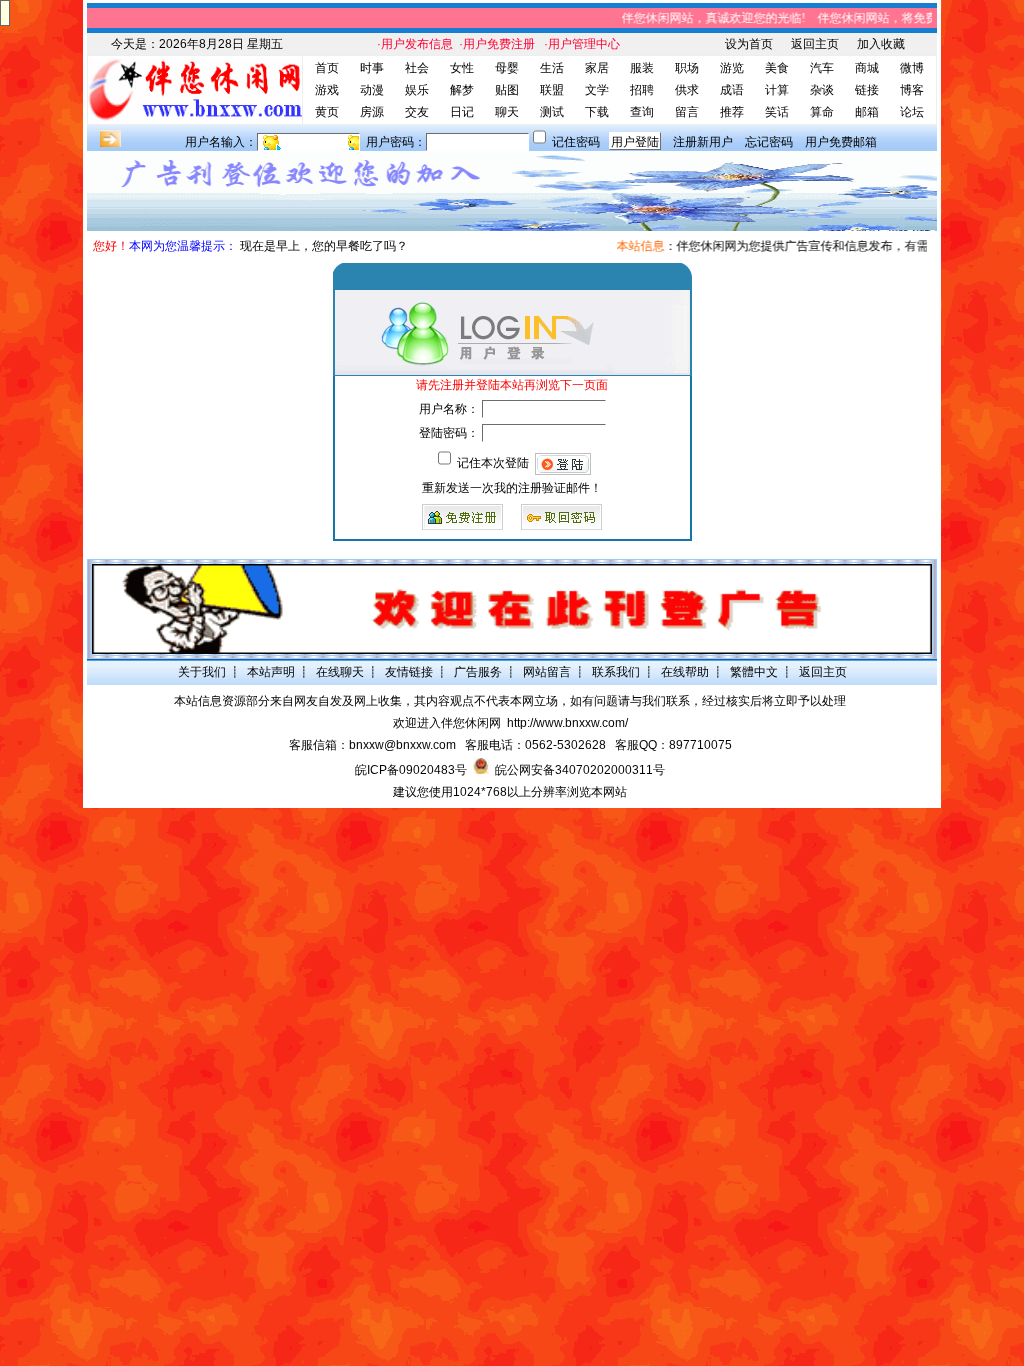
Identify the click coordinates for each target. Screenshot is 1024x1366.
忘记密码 (769, 142)
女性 (462, 68)
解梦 (462, 90)
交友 (417, 112)
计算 (777, 90)
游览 (732, 68)
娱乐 (417, 90)
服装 (642, 68)
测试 (552, 112)
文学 (597, 90)
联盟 (552, 90)
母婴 (507, 68)
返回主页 (815, 44)
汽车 (822, 68)
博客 (912, 90)
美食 (777, 68)
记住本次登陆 (493, 463)
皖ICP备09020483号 (411, 770)
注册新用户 (703, 142)
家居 (597, 68)
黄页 (327, 112)
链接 (867, 90)
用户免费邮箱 (841, 142)
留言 (687, 112)
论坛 (912, 112)
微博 (912, 68)
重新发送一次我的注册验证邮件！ (512, 488)
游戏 (327, 90)
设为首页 (749, 44)
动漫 (372, 90)
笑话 (777, 112)
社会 (417, 68)
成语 (732, 90)
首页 (327, 68)
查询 (642, 112)
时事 (372, 68)
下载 (597, 112)
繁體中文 (754, 672)
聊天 (507, 112)
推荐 (732, 112)
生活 (552, 68)
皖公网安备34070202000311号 (580, 770)
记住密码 (576, 142)
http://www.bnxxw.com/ (567, 723)
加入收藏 (881, 44)
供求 (687, 90)
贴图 (507, 90)
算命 (822, 112)
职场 (687, 68)
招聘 (642, 90)
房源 (372, 112)
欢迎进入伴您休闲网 (447, 723)
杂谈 (822, 90)
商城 (867, 68)
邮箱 (867, 112)
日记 (462, 112)
